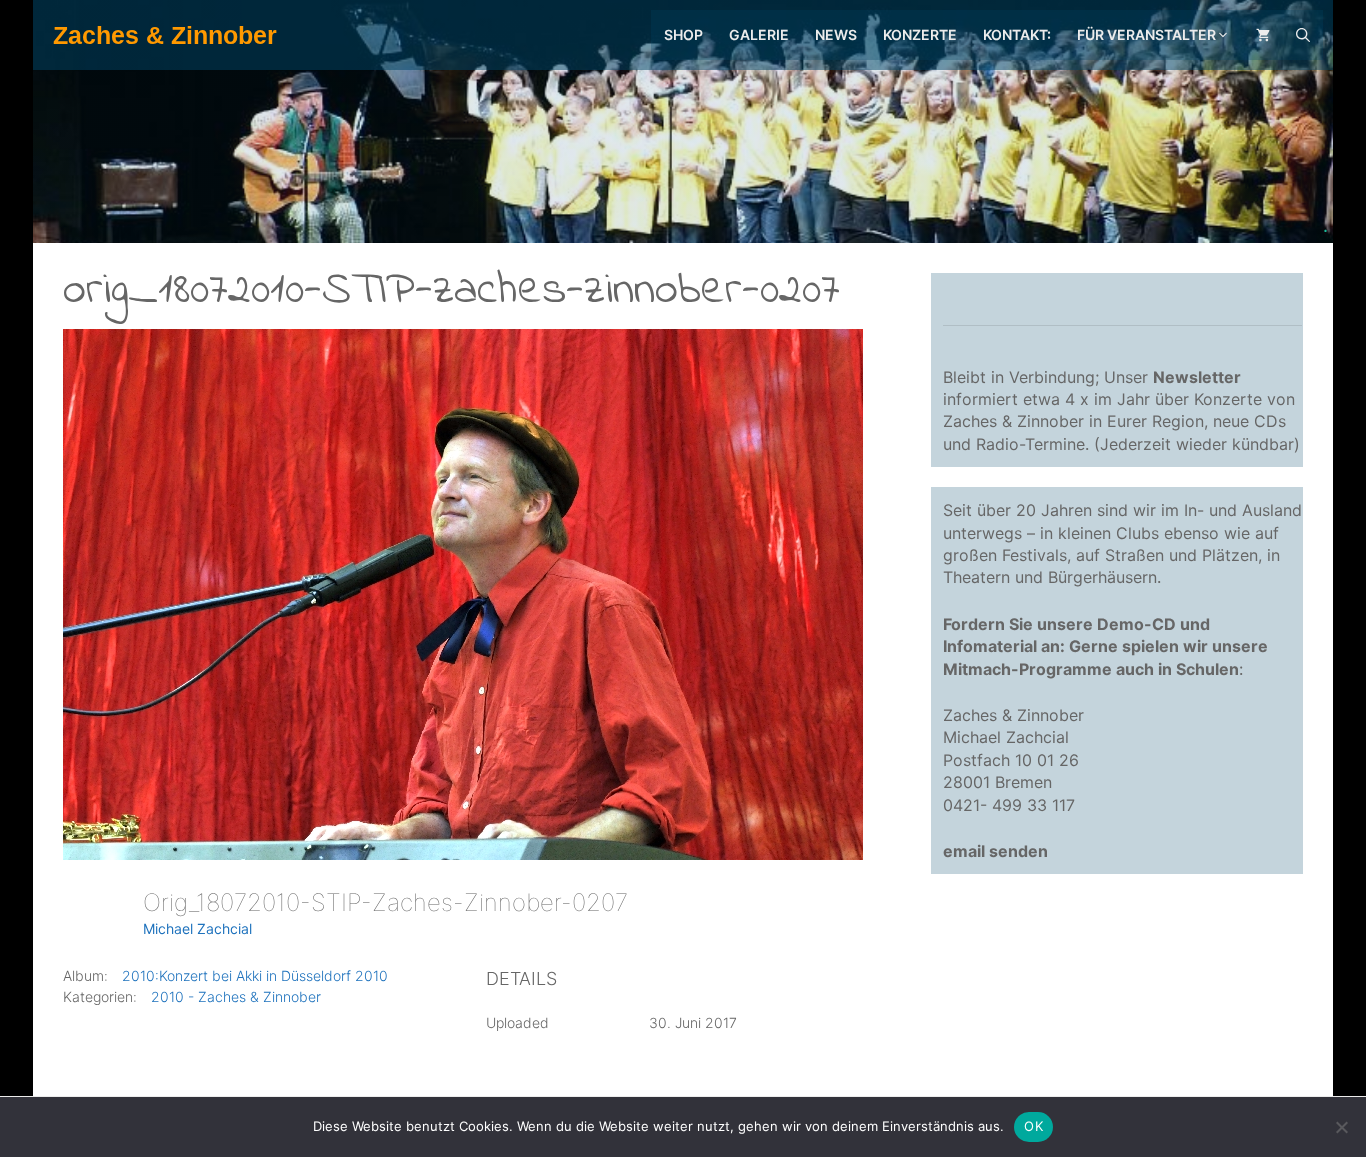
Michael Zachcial (197, 928)
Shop (683, 34)
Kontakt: (1017, 34)
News (836, 34)
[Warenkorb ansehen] (1263, 35)
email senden (995, 851)
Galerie (759, 34)
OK (1033, 1126)
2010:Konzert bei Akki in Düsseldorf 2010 (255, 975)
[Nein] (1341, 1127)
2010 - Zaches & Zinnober (236, 996)
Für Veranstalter (1146, 34)
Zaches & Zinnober (165, 35)
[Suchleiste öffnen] (1303, 35)
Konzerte (920, 34)
